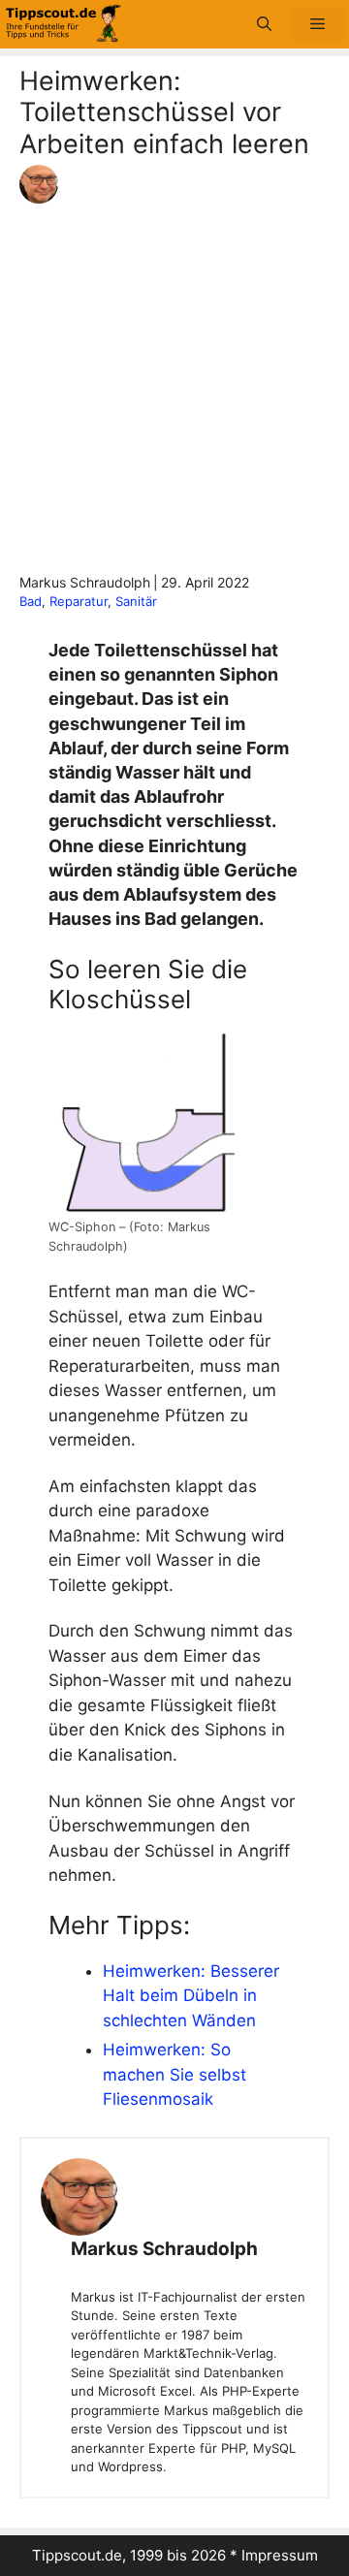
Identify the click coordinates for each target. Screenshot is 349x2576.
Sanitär (136, 601)
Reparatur (79, 601)
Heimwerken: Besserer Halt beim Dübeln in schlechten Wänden (191, 1996)
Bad (31, 601)
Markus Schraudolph (164, 2249)
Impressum (280, 2555)
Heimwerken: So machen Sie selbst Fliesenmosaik (174, 2074)
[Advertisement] (174, 388)
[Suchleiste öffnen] (264, 25)
